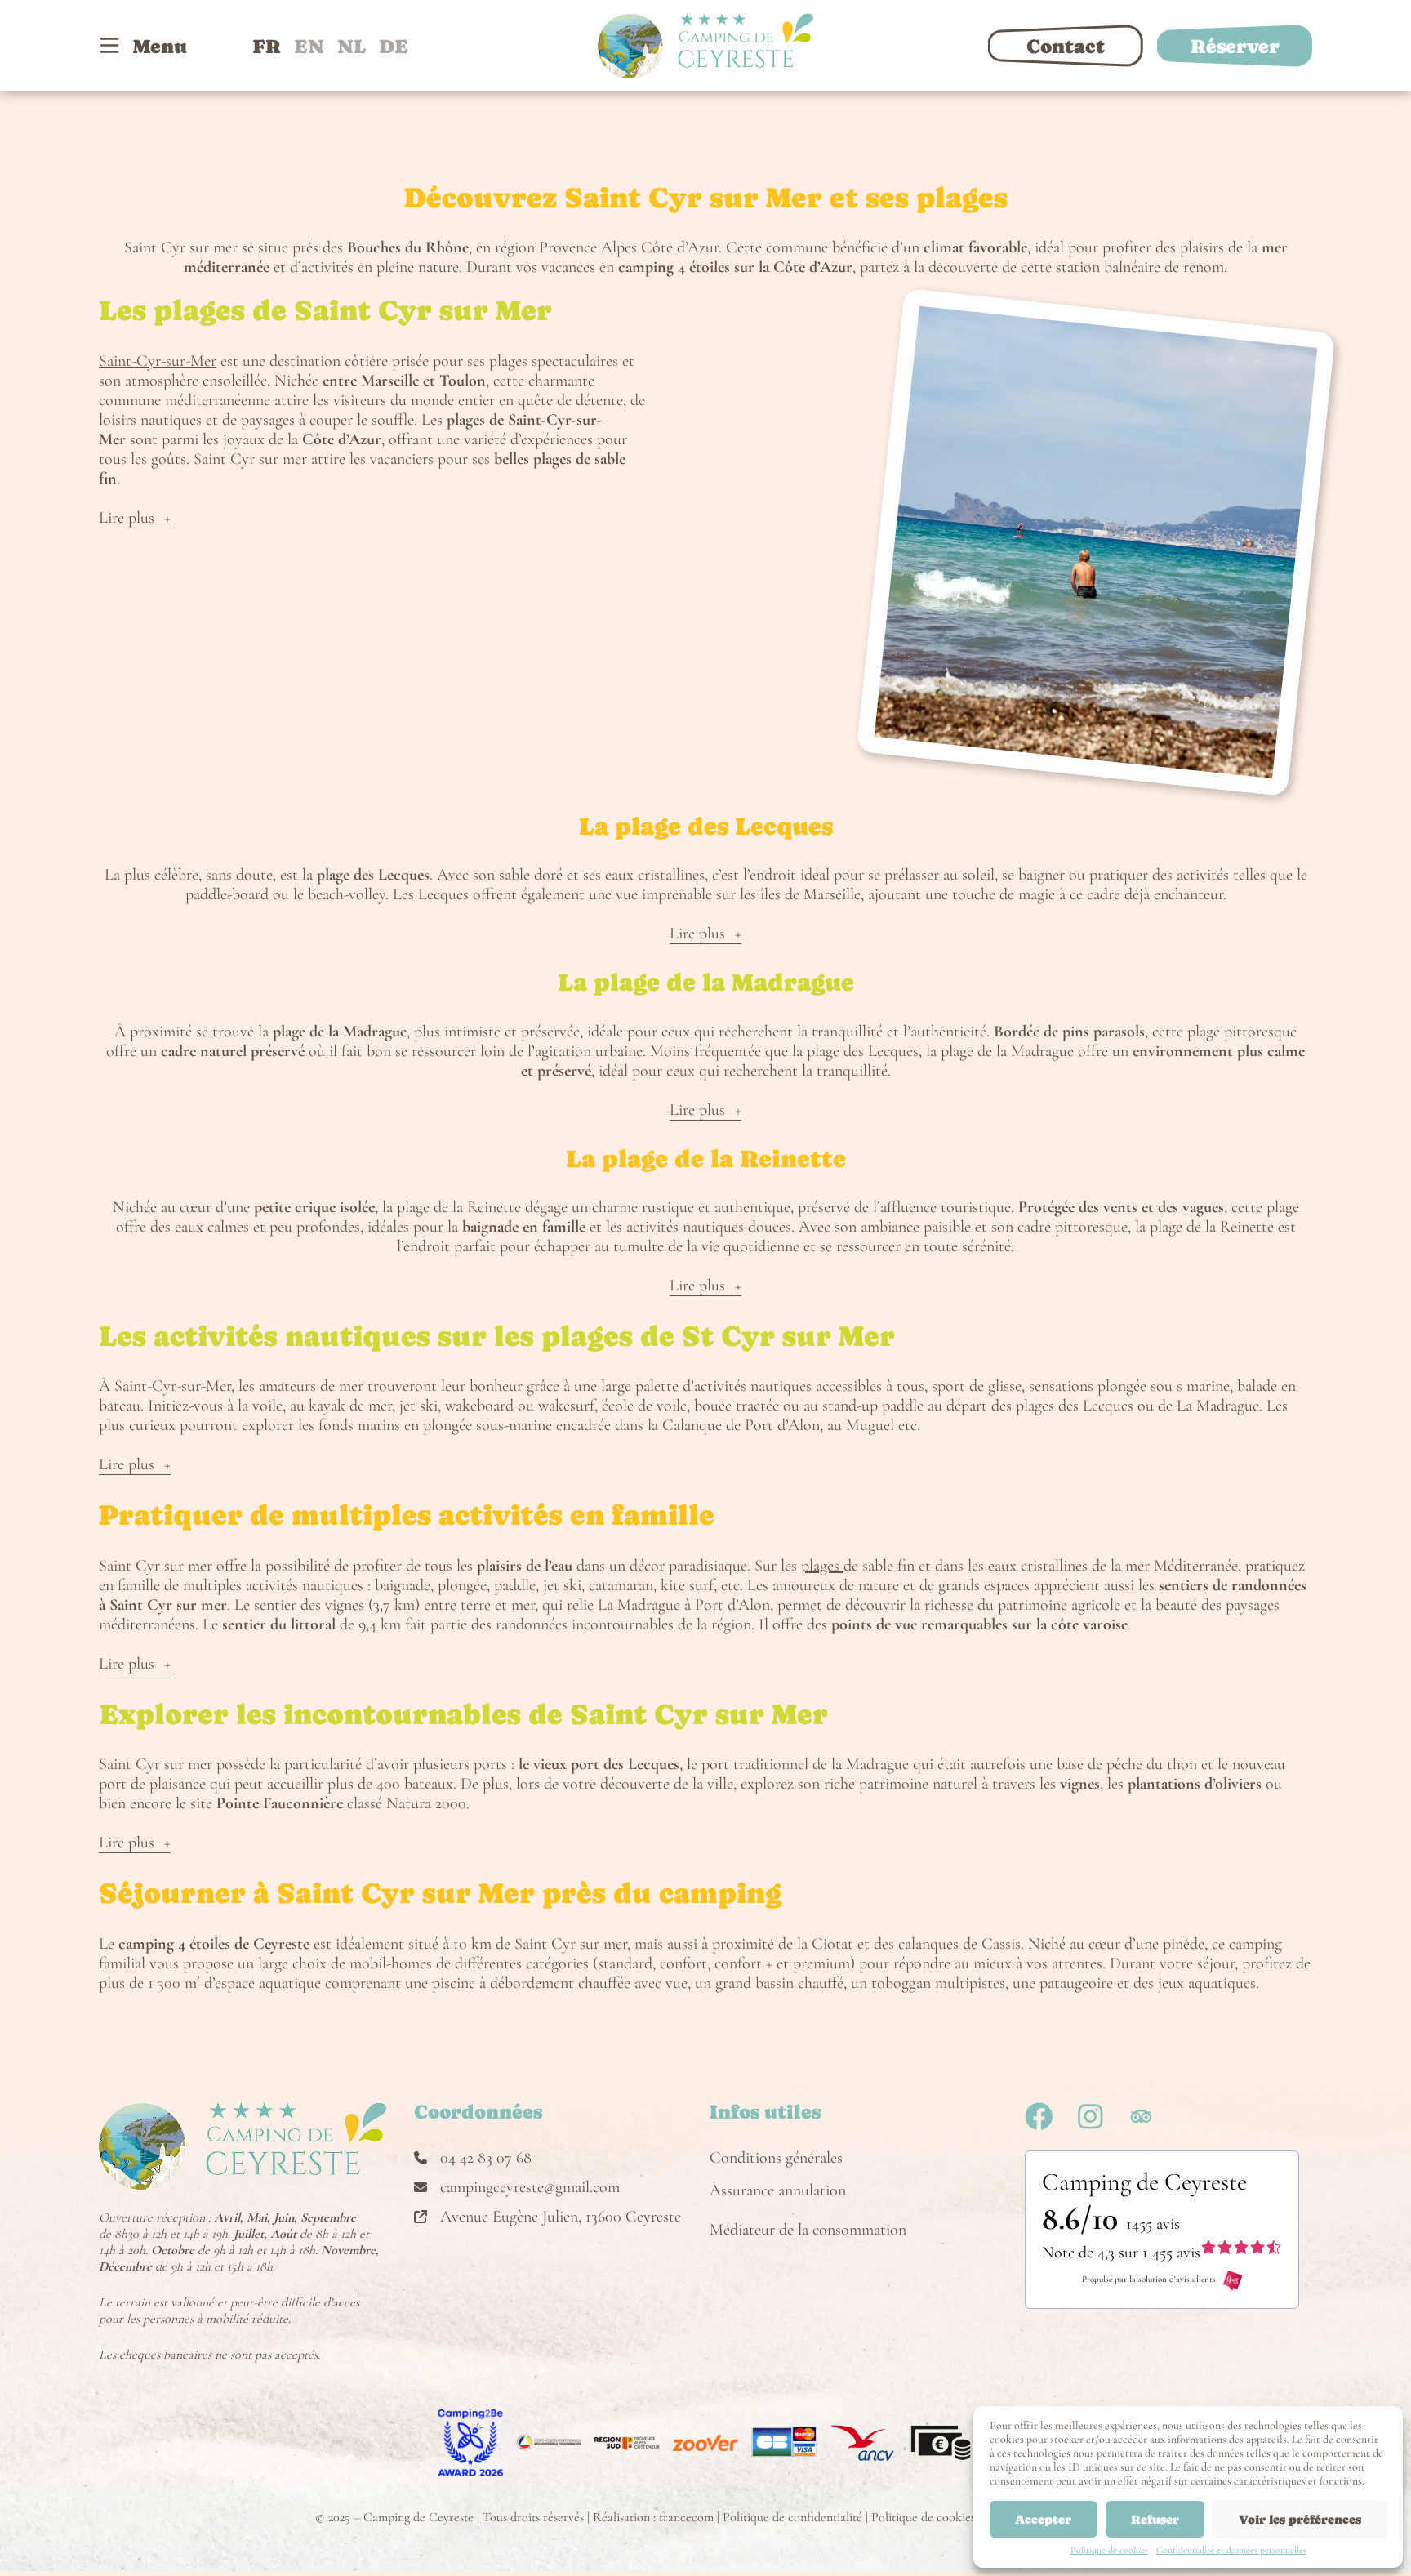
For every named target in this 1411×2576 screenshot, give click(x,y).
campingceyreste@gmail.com (530, 2187)
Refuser (1155, 2519)
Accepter (1043, 2519)
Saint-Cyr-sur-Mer (158, 361)
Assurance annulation (778, 2190)
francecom (686, 2517)
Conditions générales (776, 2158)
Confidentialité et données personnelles (1231, 2550)
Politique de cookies (1109, 2550)
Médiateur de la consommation (808, 2230)
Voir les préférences (1300, 2519)
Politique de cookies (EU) (937, 2517)
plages (822, 1566)
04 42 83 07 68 (486, 2158)
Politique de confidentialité (792, 2517)
